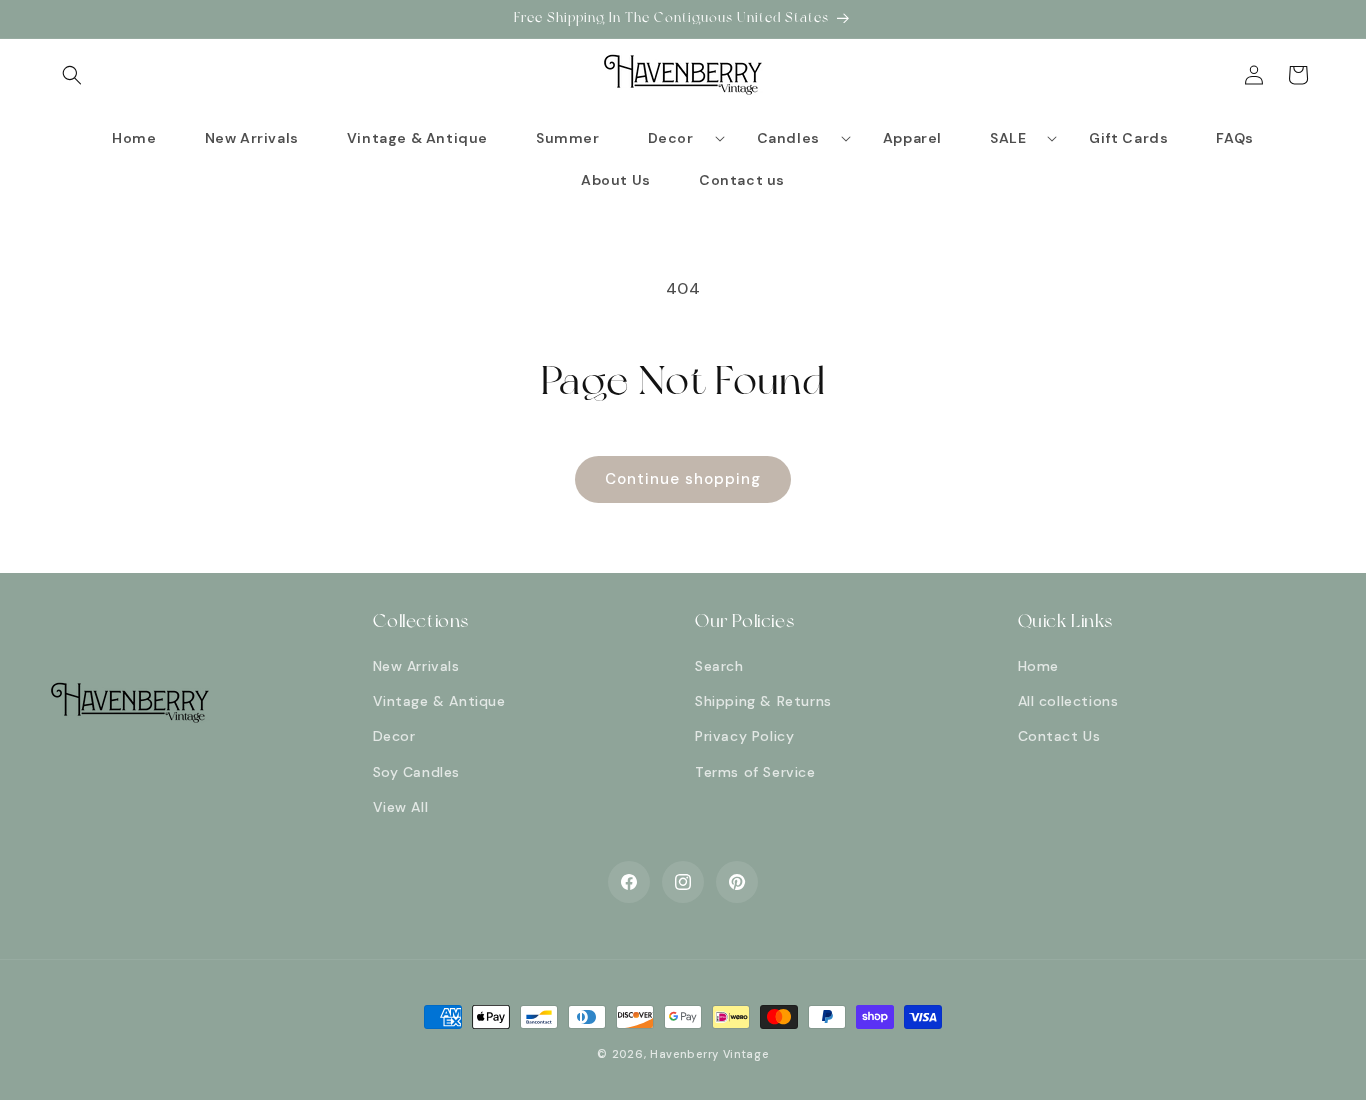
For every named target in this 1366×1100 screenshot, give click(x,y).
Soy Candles (417, 772)
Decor (394, 736)
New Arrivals (416, 666)
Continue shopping (683, 479)
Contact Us (1059, 736)
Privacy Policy (744, 736)
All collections (1068, 701)
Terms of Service (755, 772)
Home (1038, 666)
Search (719, 666)
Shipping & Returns (763, 701)
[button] (72, 75)
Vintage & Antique (439, 701)
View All (401, 807)
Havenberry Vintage (709, 1054)
